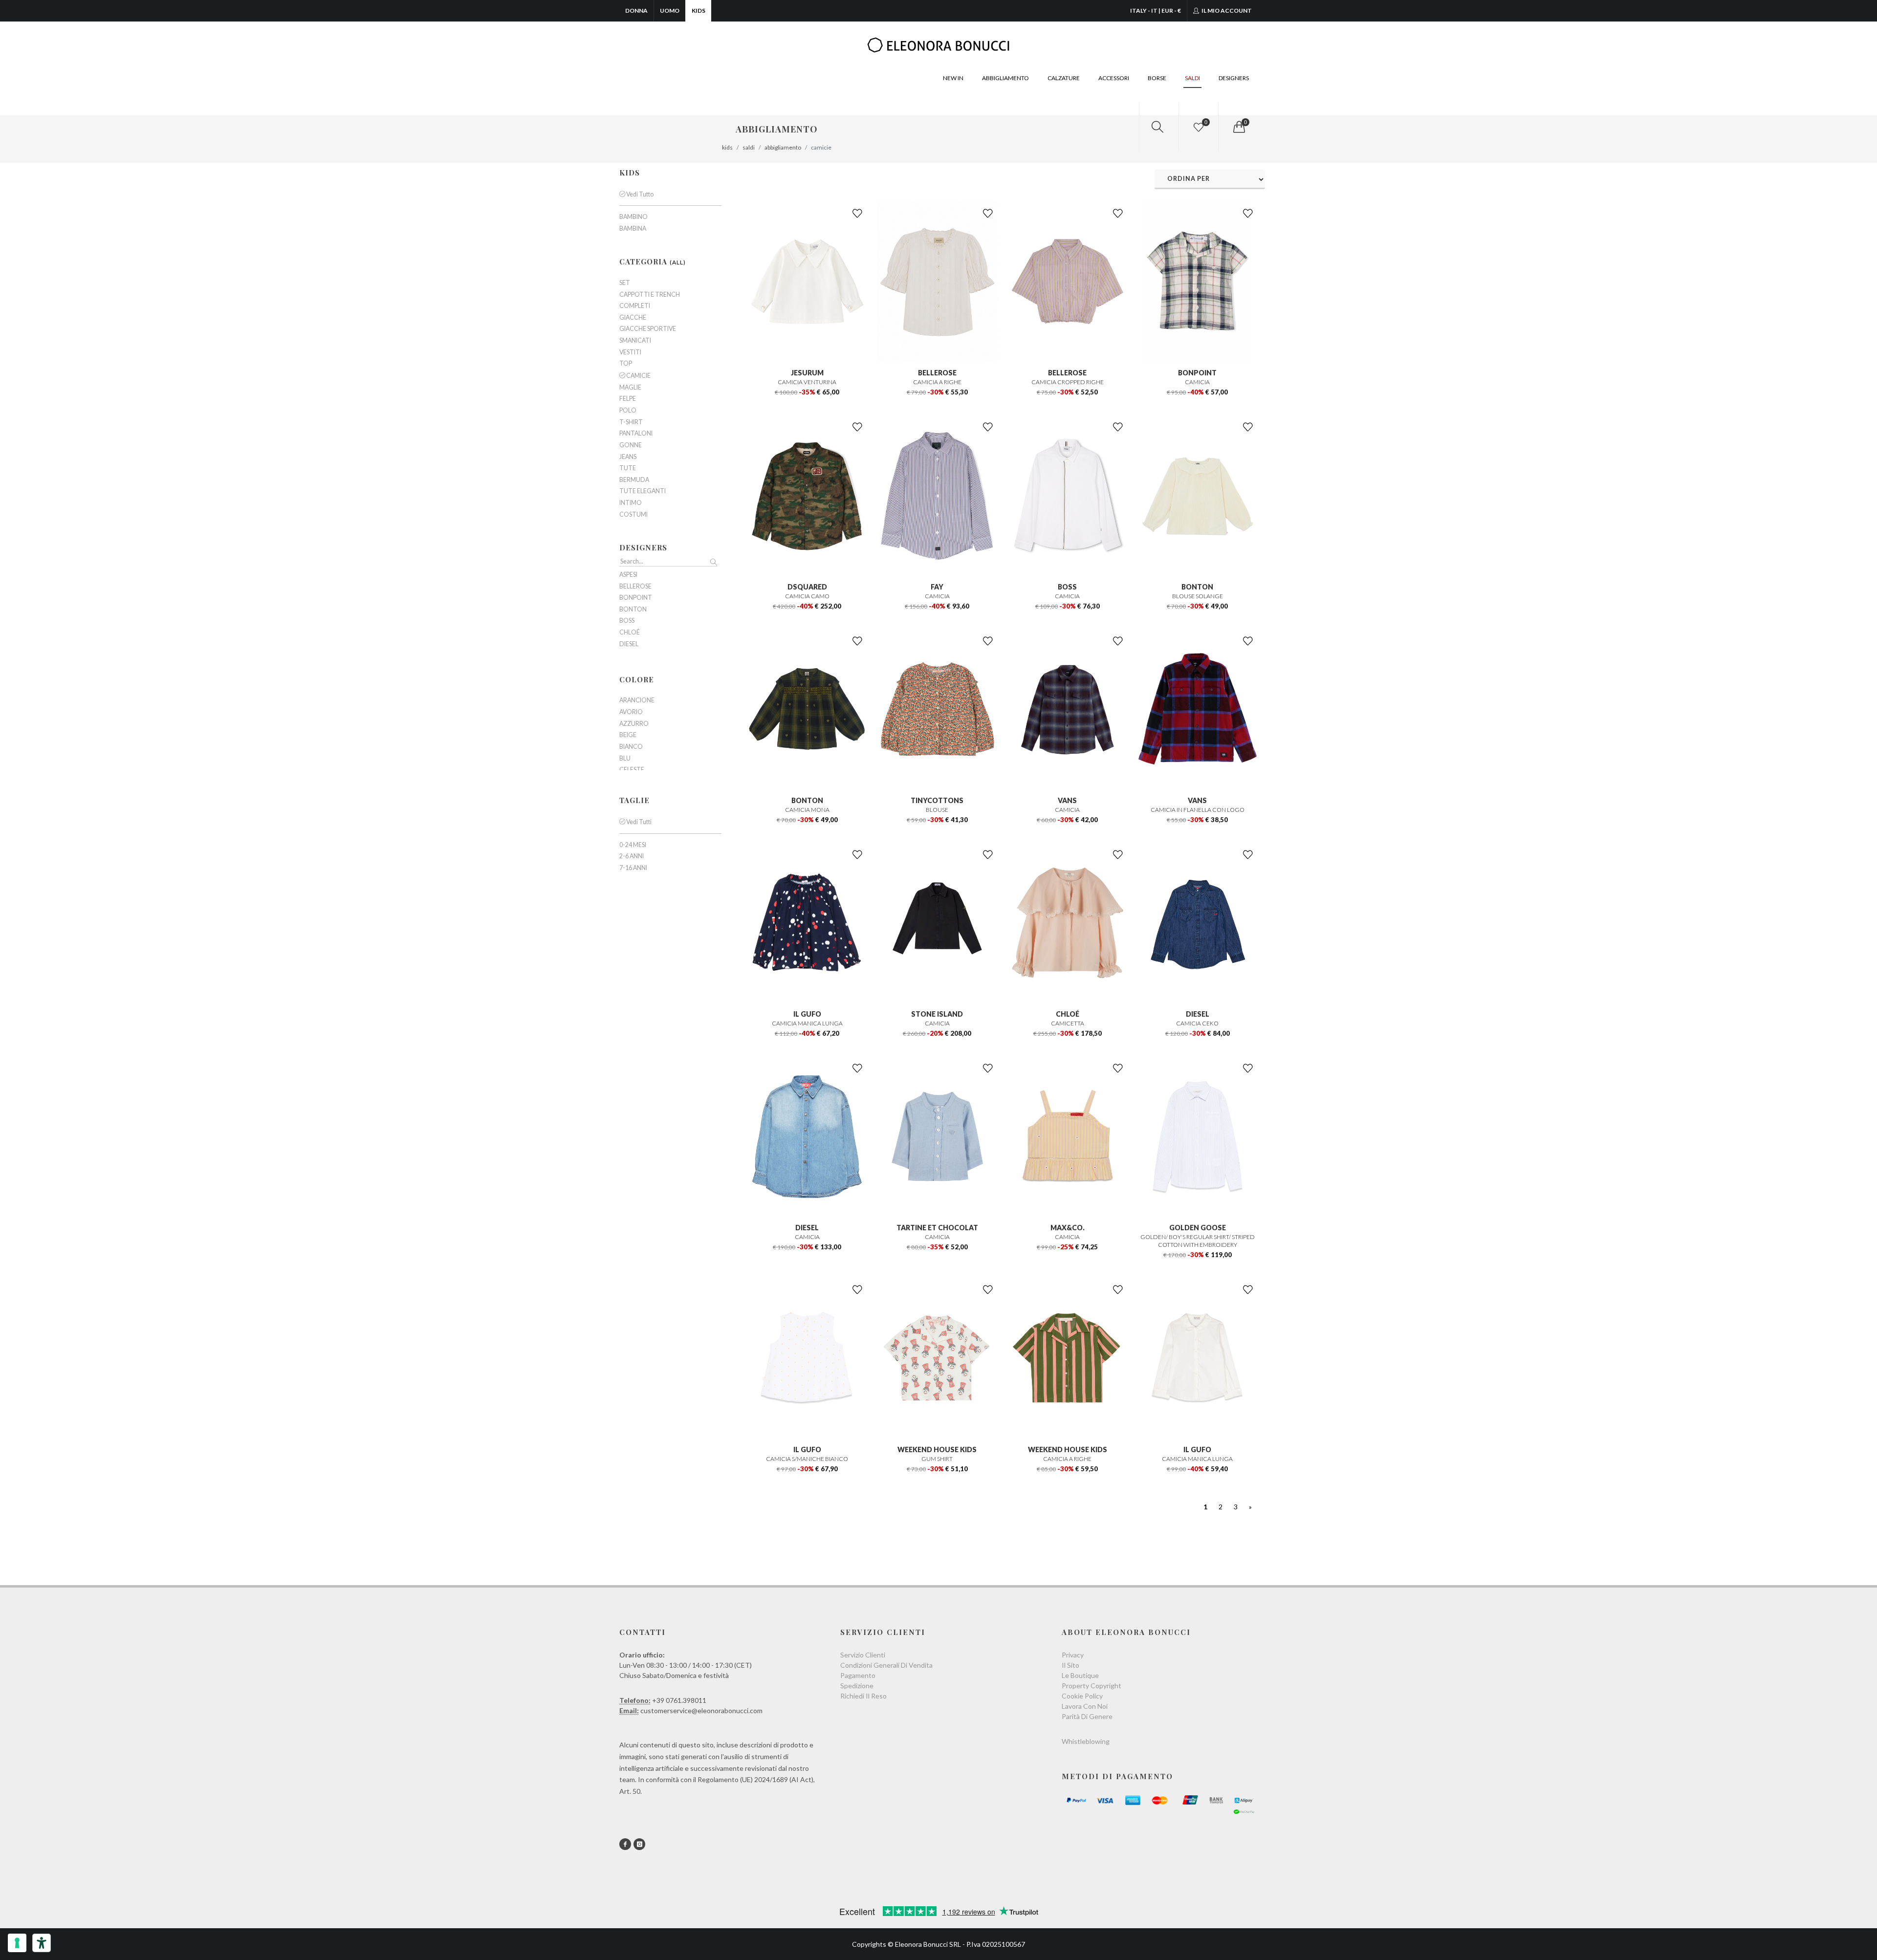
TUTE (628, 468)
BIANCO (631, 747)
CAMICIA (1197, 382)
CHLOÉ (1068, 1014)
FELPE (628, 399)
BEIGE (628, 735)
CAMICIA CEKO (1197, 1023)
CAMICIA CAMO (807, 596)
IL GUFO (807, 1014)
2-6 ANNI (632, 856)
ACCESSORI (1114, 78)
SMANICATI (635, 341)
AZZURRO (634, 724)
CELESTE (632, 770)
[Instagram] (639, 1844)
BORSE (1157, 78)
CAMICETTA (1068, 1023)
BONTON (1197, 587)
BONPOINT (1197, 373)
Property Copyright (1091, 1686)
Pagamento (858, 1675)
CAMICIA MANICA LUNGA (807, 1023)
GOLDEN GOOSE (1198, 1228)
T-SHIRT (631, 422)
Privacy (1073, 1655)
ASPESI (628, 575)
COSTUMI (633, 515)
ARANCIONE (637, 700)
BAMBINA (633, 229)
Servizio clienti (863, 1655)
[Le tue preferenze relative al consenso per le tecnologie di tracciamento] (17, 1943)
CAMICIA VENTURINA (807, 382)
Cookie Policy (1082, 1696)
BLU (625, 759)
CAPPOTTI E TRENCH (650, 295)
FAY (937, 587)
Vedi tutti (638, 822)
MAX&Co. (1068, 1228)
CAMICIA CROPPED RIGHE (1068, 382)
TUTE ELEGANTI (643, 491)
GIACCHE (633, 318)
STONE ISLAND (937, 1014)
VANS (1067, 800)
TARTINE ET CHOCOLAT (937, 1228)
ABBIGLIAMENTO (1005, 78)
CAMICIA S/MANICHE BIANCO (807, 1459)
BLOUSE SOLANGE (1198, 596)
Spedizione (857, 1686)
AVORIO (631, 712)
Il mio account (1226, 11)
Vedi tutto (639, 194)
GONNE (631, 445)
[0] (1238, 127)
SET (625, 283)
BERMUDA (634, 480)
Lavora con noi (1085, 1706)
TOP (626, 364)
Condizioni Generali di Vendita (886, 1665)
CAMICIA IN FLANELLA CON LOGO (1198, 810)
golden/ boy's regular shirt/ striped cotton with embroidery (1198, 1241)
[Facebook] (625, 1844)
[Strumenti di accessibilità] (42, 1943)
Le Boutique (1080, 1675)
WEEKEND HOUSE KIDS (937, 1449)
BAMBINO (633, 217)
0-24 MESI (633, 845)
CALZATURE (1064, 78)
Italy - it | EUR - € (1156, 11)
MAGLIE (630, 388)
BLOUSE (937, 810)
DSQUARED (807, 587)
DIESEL (1198, 1014)
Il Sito (1070, 1665)
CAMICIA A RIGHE (937, 382)
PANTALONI (636, 434)
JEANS (628, 457)
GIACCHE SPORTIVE (648, 329)
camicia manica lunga (1197, 1459)
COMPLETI (635, 306)
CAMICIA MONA (807, 810)
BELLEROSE (937, 373)
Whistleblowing (1086, 1741)
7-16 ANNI (633, 868)
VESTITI (630, 352)
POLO (628, 411)
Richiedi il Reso (863, 1696)
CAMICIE (638, 376)
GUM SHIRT (937, 1459)
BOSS (1067, 587)
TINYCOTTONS (937, 800)
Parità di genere (1087, 1716)
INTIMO (631, 503)
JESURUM (807, 373)
